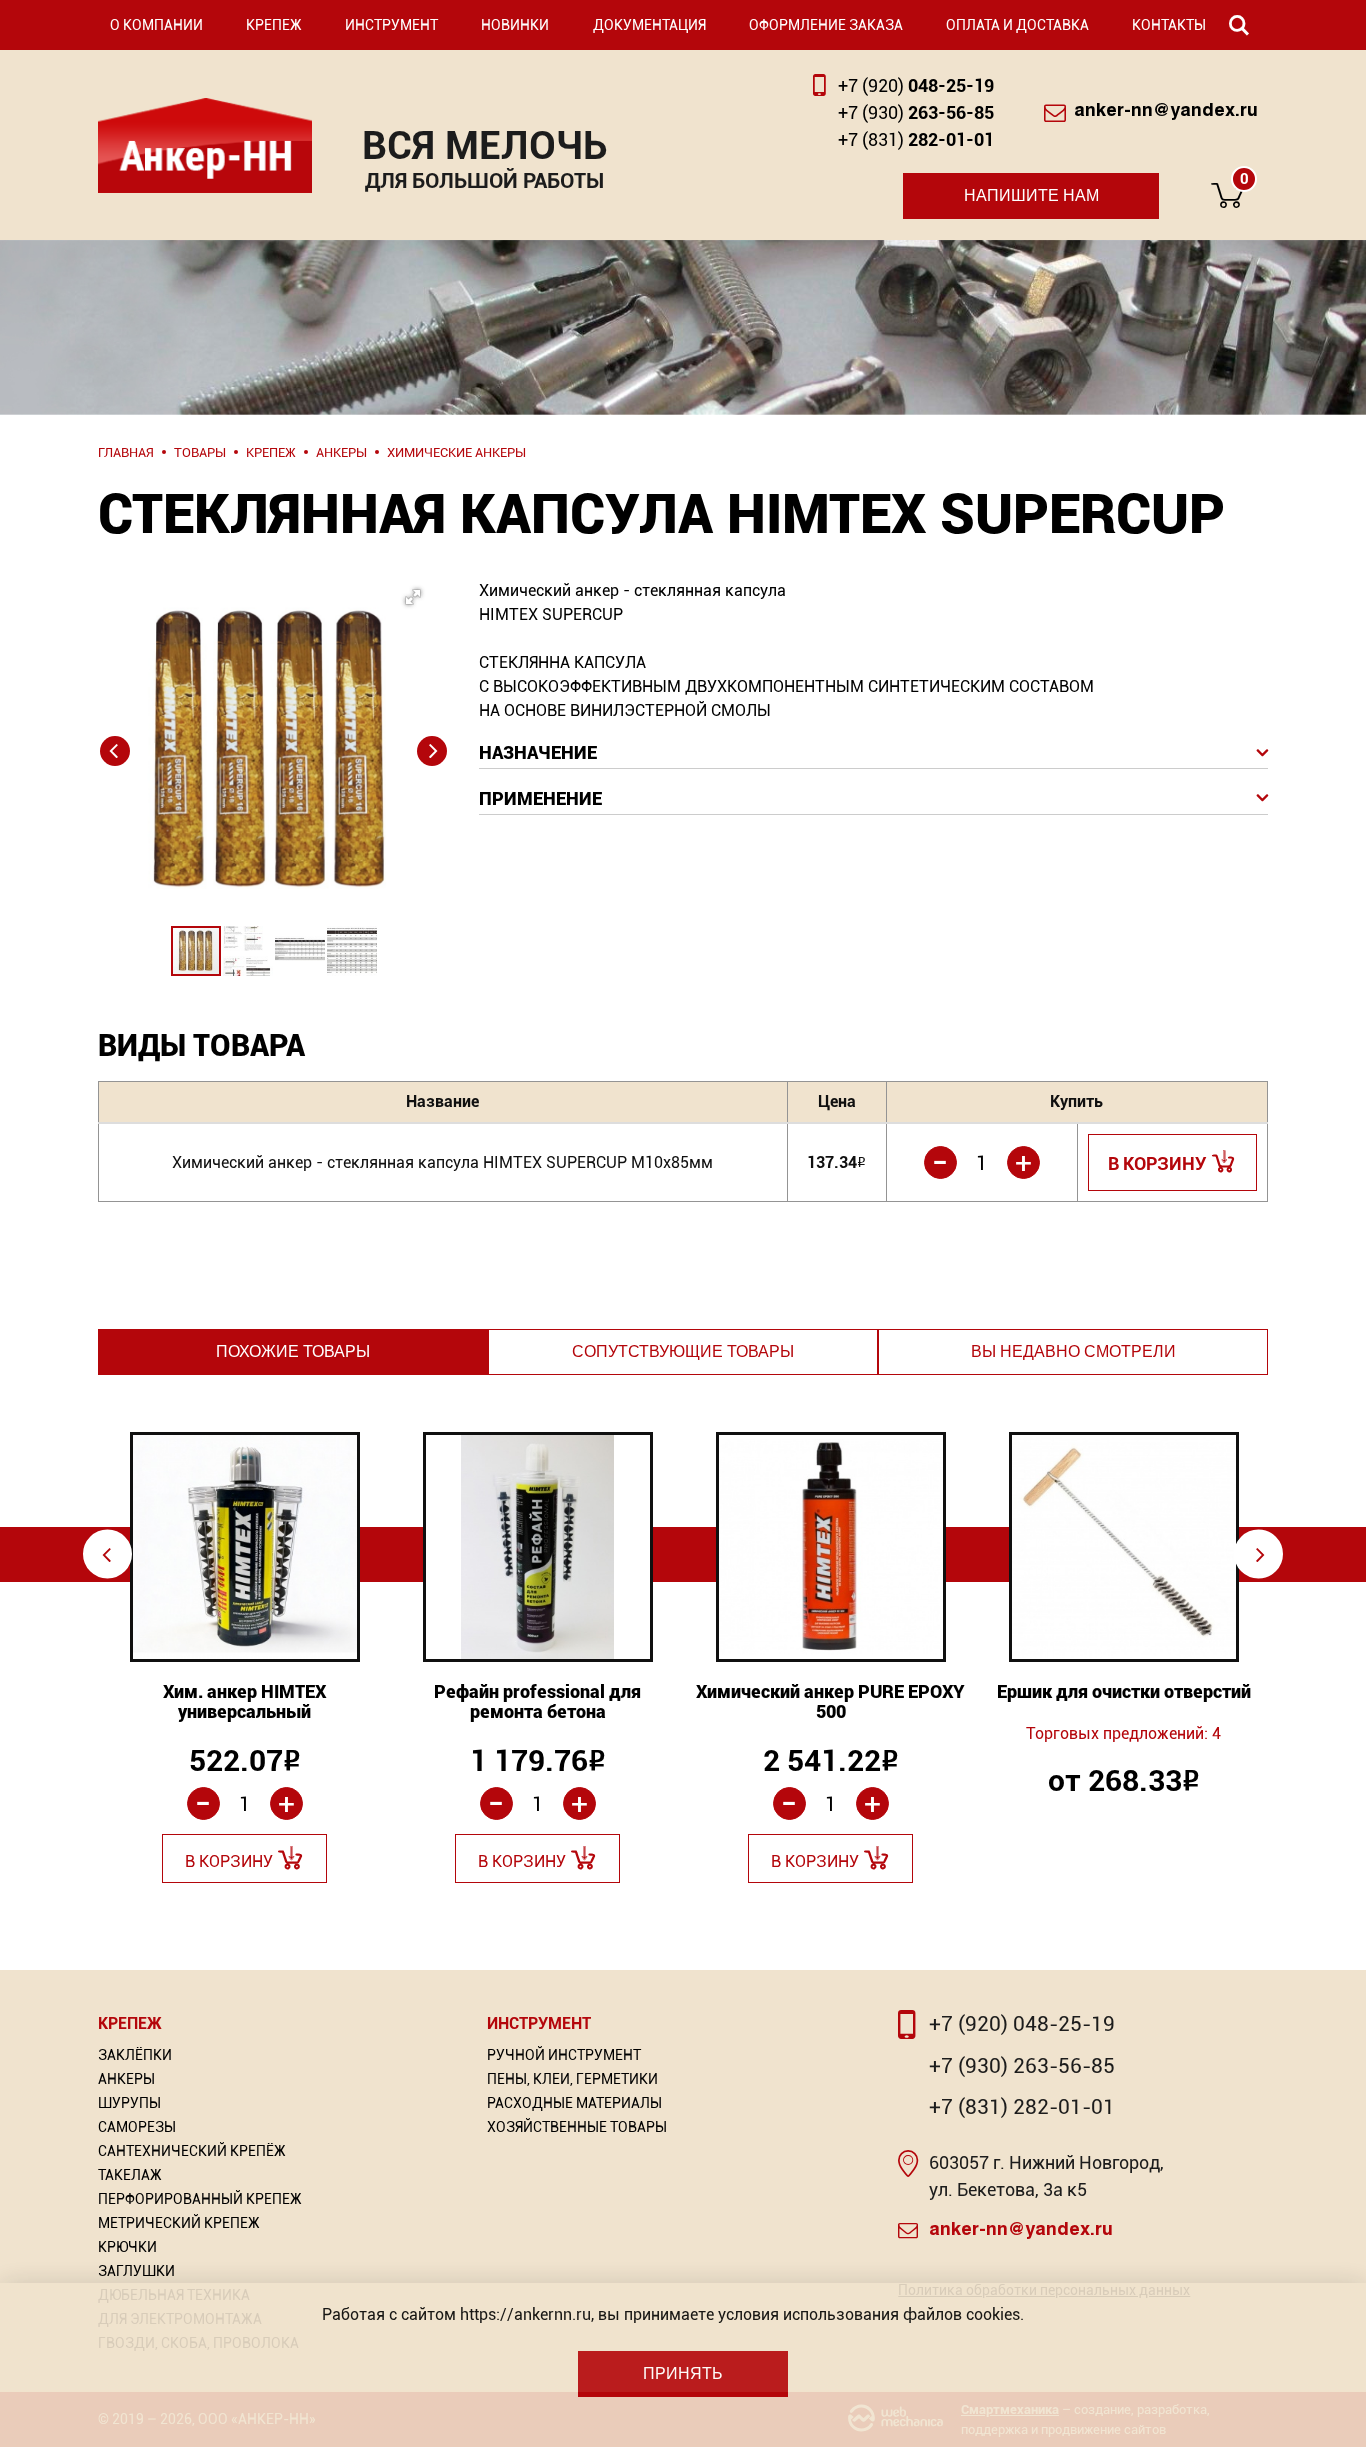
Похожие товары (293, 1351)
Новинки (515, 25)
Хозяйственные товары (577, 2127)
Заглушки (136, 2271)
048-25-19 (916, 85)
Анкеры (126, 2079)
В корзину (1157, 1163)
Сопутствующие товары (683, 1351)
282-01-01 (916, 139)
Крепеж (274, 25)
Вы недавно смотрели (1073, 1351)
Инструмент (391, 25)
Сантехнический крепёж (192, 2151)
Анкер (205, 145)
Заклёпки (135, 2055)
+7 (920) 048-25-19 (1022, 2024)
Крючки (127, 2247)
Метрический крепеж (179, 2223)
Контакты (1169, 25)
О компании (156, 25)
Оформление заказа (826, 25)
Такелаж (130, 2175)
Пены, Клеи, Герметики (572, 2079)
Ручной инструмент (564, 2055)
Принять (683, 2373)
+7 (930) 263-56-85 (1022, 2066)
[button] (268, 702)
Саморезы (137, 2127)
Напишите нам (1031, 195)
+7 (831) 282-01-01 (1022, 2107)
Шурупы (129, 2103)
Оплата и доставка (1017, 25)
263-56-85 (916, 112)
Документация (649, 25)
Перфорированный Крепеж (200, 2199)
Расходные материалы (574, 2103)
